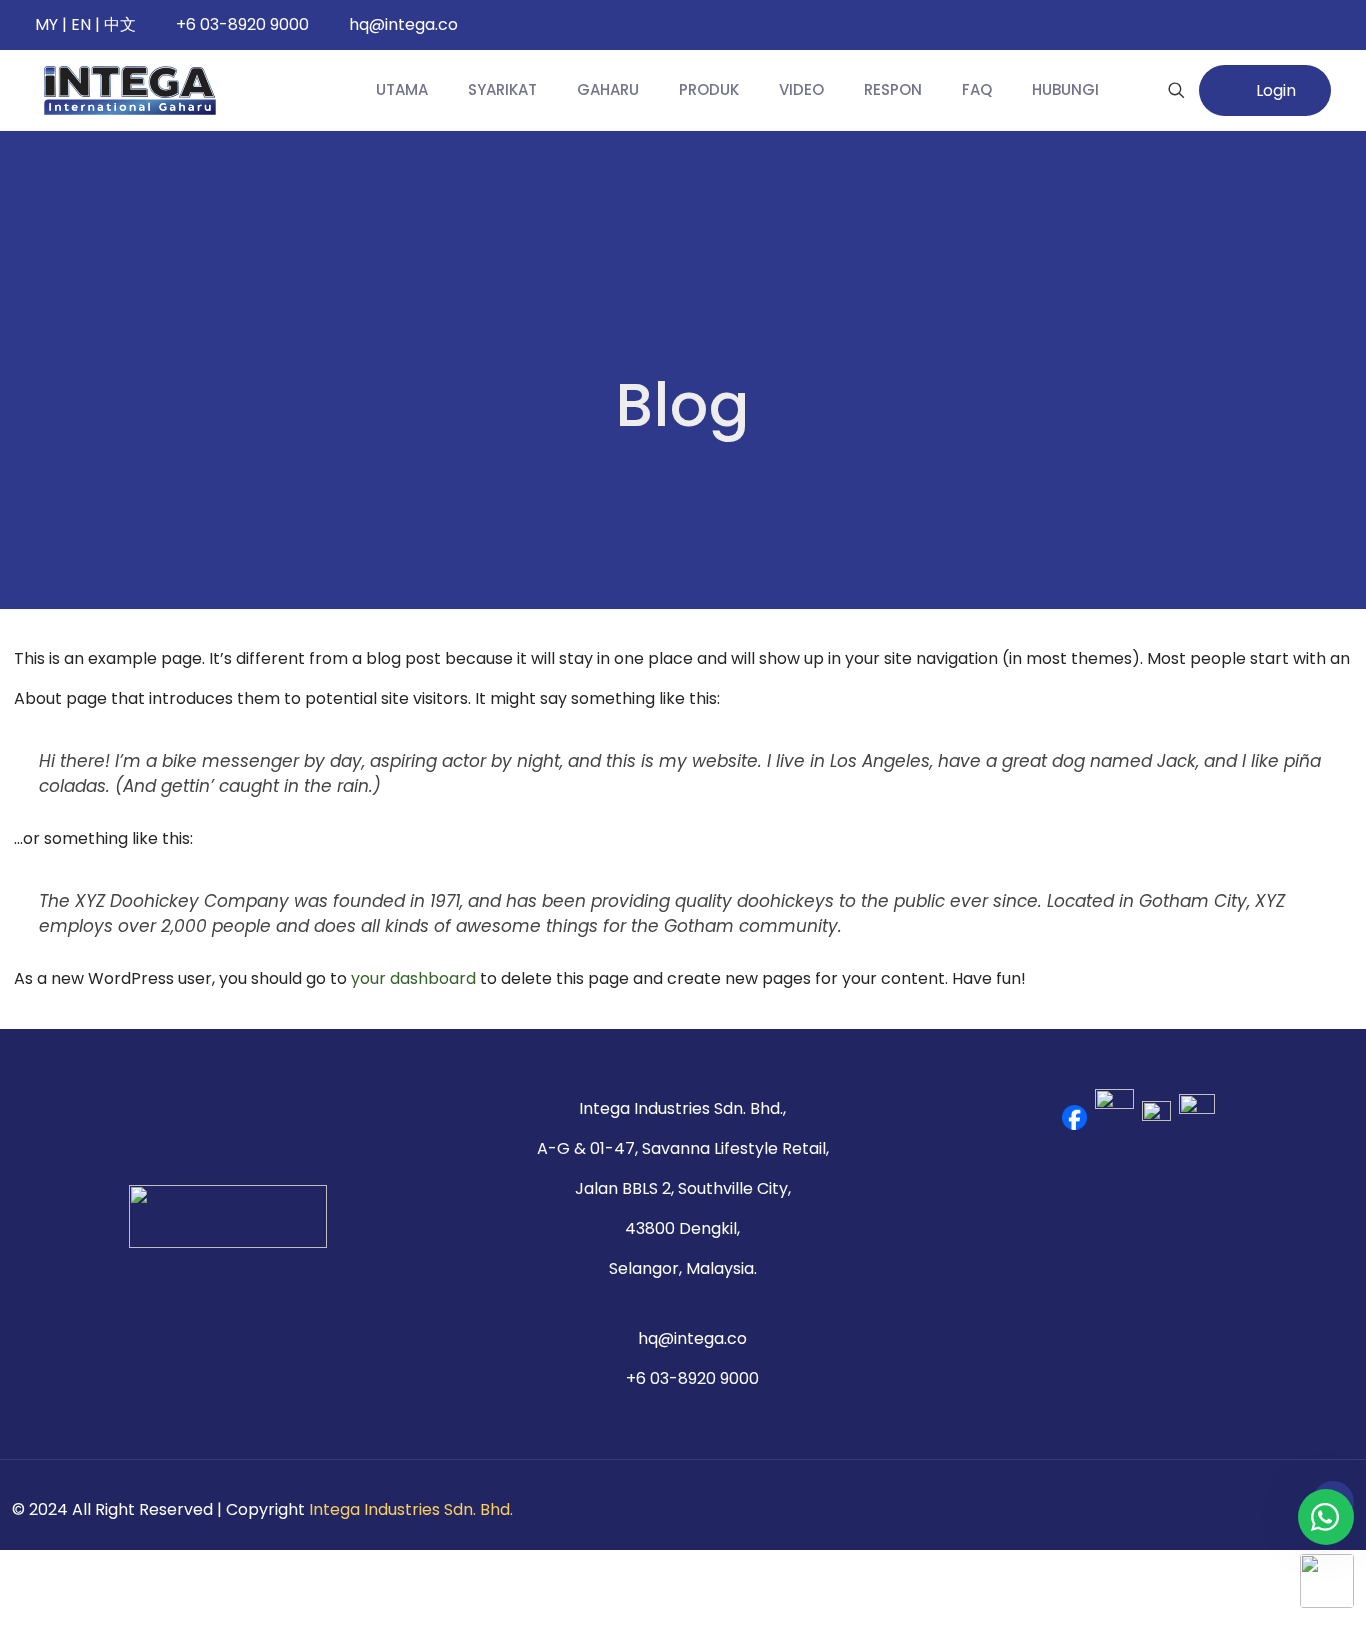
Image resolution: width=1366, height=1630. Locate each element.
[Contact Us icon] (1286, 1509)
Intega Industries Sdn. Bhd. (411, 1509)
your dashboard (413, 978)
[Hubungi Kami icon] (1266, 1509)
